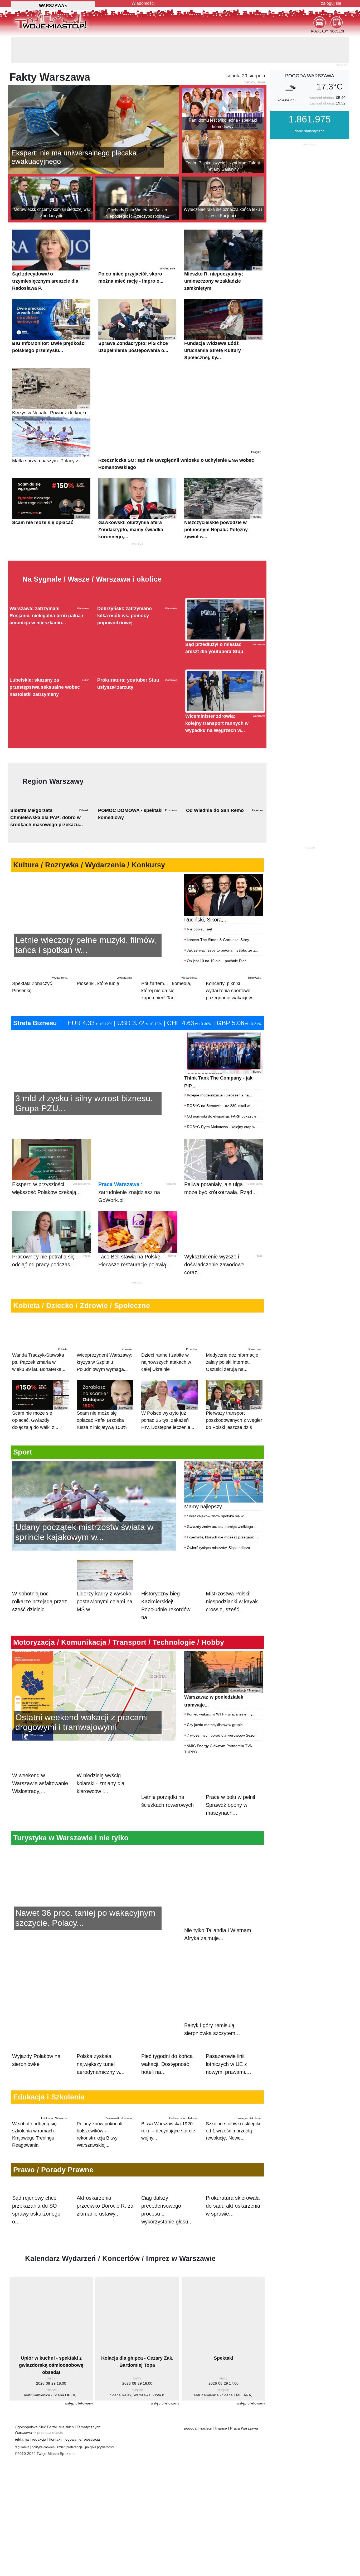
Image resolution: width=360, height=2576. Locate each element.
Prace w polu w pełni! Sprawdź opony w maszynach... (231, 1843)
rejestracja (91, 2468)
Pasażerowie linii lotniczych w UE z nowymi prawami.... (228, 2049)
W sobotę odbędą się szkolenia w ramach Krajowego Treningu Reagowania (40, 2139)
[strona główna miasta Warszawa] (50, 21)
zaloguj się (331, 3)
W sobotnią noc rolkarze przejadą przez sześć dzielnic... (40, 1640)
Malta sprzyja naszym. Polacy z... (51, 432)
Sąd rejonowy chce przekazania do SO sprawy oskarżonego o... (36, 2239)
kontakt (55, 2468)
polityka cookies (43, 2476)
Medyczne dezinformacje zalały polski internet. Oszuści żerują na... (233, 1398)
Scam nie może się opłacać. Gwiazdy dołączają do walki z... (40, 1456)
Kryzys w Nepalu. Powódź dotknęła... (51, 384)
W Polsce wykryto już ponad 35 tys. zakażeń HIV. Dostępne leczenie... (169, 1456)
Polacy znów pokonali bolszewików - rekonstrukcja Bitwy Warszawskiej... (104, 2139)
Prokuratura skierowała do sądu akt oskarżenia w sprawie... (233, 2235)
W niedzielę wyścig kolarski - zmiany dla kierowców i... (101, 1843)
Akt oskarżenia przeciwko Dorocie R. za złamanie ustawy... (105, 2235)
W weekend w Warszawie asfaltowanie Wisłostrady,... (40, 1843)
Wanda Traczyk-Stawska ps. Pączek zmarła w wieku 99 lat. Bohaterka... (40, 1398)
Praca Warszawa (119, 1223)
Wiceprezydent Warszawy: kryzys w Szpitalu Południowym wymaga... (104, 1398)
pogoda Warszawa (310, 49)
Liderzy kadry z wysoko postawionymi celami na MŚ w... (104, 1640)
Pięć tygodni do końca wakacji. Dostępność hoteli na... (167, 2049)
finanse (221, 2457)
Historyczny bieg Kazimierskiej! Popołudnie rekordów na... (166, 1644)
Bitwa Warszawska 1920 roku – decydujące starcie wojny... (169, 2136)
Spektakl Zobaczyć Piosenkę (40, 1023)
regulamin (22, 2476)
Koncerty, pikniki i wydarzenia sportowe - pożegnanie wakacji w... (233, 1027)
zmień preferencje (70, 2476)
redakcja (39, 2468)
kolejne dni (286, 74)
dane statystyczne (310, 104)
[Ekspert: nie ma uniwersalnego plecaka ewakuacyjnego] (94, 103)
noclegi (206, 2457)
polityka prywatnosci (100, 2476)
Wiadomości (143, 3)
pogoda (190, 2457)
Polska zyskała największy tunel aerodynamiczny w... (101, 2049)
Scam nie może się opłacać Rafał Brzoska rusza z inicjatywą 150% (104, 1456)
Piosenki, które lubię (104, 1020)
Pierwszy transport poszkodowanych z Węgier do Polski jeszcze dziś (234, 1456)
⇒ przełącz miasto (48, 2461)
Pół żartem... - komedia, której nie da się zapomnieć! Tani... (169, 1027)
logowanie (73, 2468)
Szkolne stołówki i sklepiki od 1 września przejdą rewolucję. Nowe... (233, 2136)
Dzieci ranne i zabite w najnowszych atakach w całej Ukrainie (169, 1398)
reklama (22, 2468)
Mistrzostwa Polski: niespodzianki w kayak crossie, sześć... (232, 1640)
